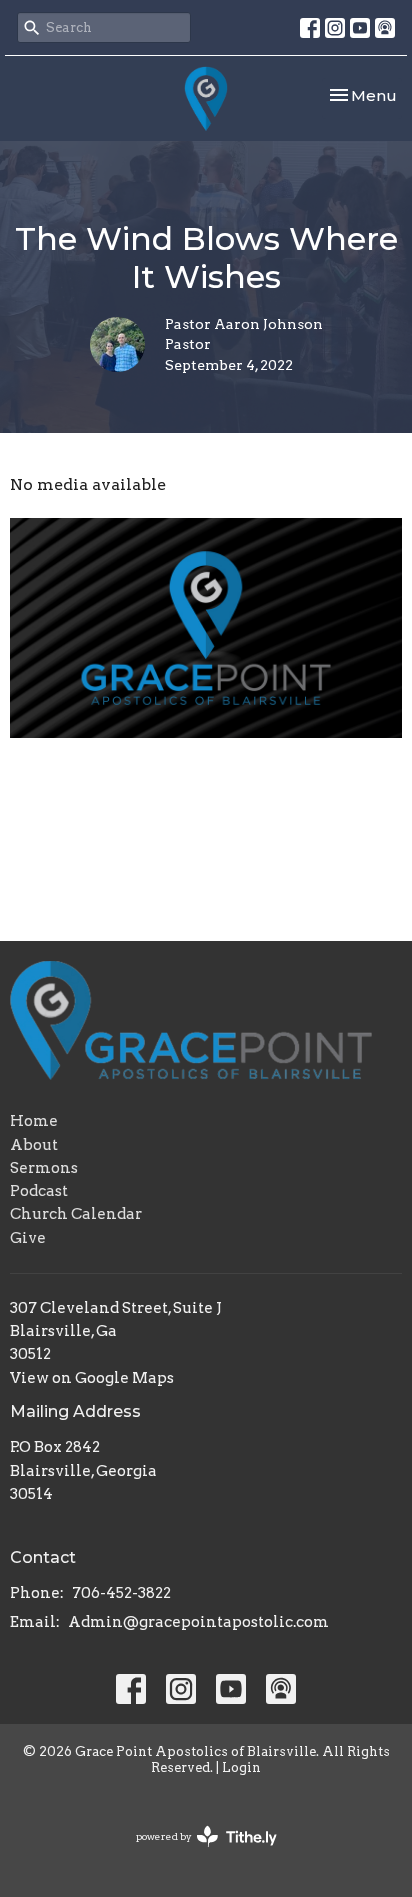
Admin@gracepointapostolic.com (198, 1622)
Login (241, 1767)
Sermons (44, 1168)
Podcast (39, 1191)
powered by (196, 1853)
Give (28, 1238)
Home (34, 1121)
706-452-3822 (121, 1593)
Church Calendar (76, 1214)
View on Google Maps (92, 1378)
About (34, 1145)
